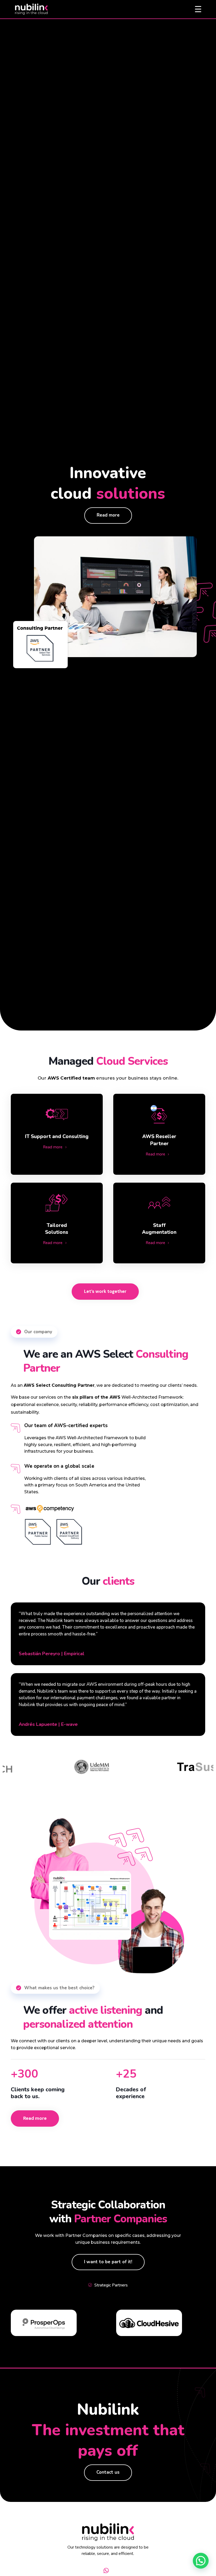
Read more (108, 515)
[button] (201, 2561)
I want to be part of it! (108, 2262)
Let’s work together (105, 1291)
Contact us (108, 2472)
